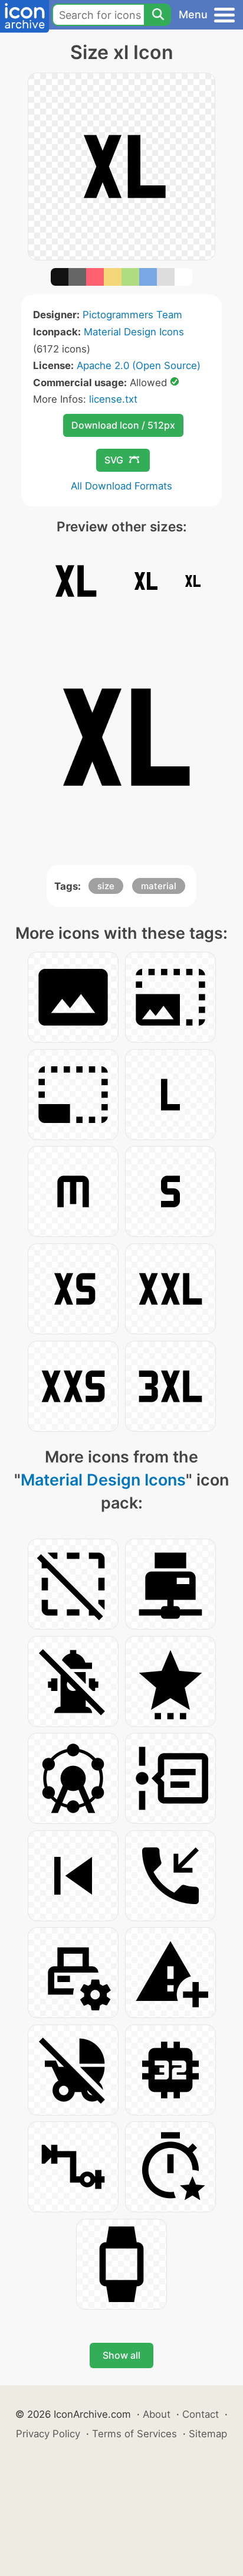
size (106, 886)
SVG (114, 460)
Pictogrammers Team (132, 315)
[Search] (157, 15)
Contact (201, 2414)
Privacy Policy (48, 2434)
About (157, 2414)
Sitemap (208, 2434)
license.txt (113, 399)
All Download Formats (121, 486)
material (159, 886)
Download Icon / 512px (123, 425)
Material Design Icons (134, 332)
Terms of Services (134, 2434)
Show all (121, 2355)
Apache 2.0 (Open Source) (139, 365)
